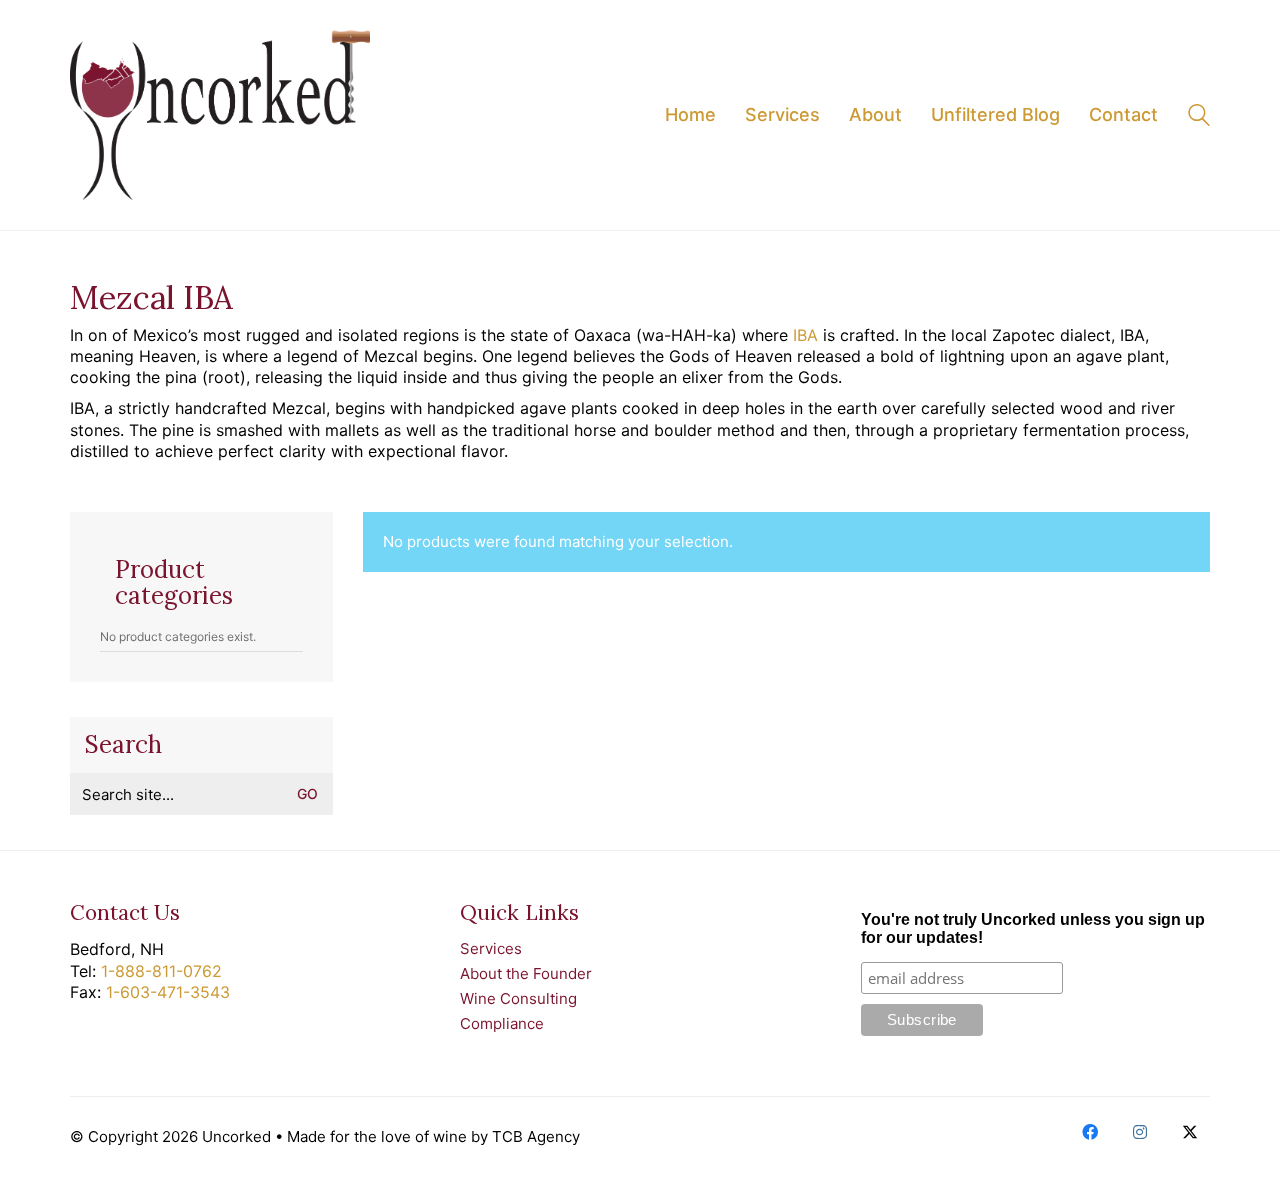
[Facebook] (1090, 1132)
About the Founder (526, 973)
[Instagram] (1140, 1132)
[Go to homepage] (220, 115)
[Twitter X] (1190, 1132)
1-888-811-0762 (161, 971)
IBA (805, 335)
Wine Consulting (518, 998)
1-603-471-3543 (168, 992)
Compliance (502, 1023)
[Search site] (1199, 117)
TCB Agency (536, 1136)
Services (491, 948)
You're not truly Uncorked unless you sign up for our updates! (1033, 928)
